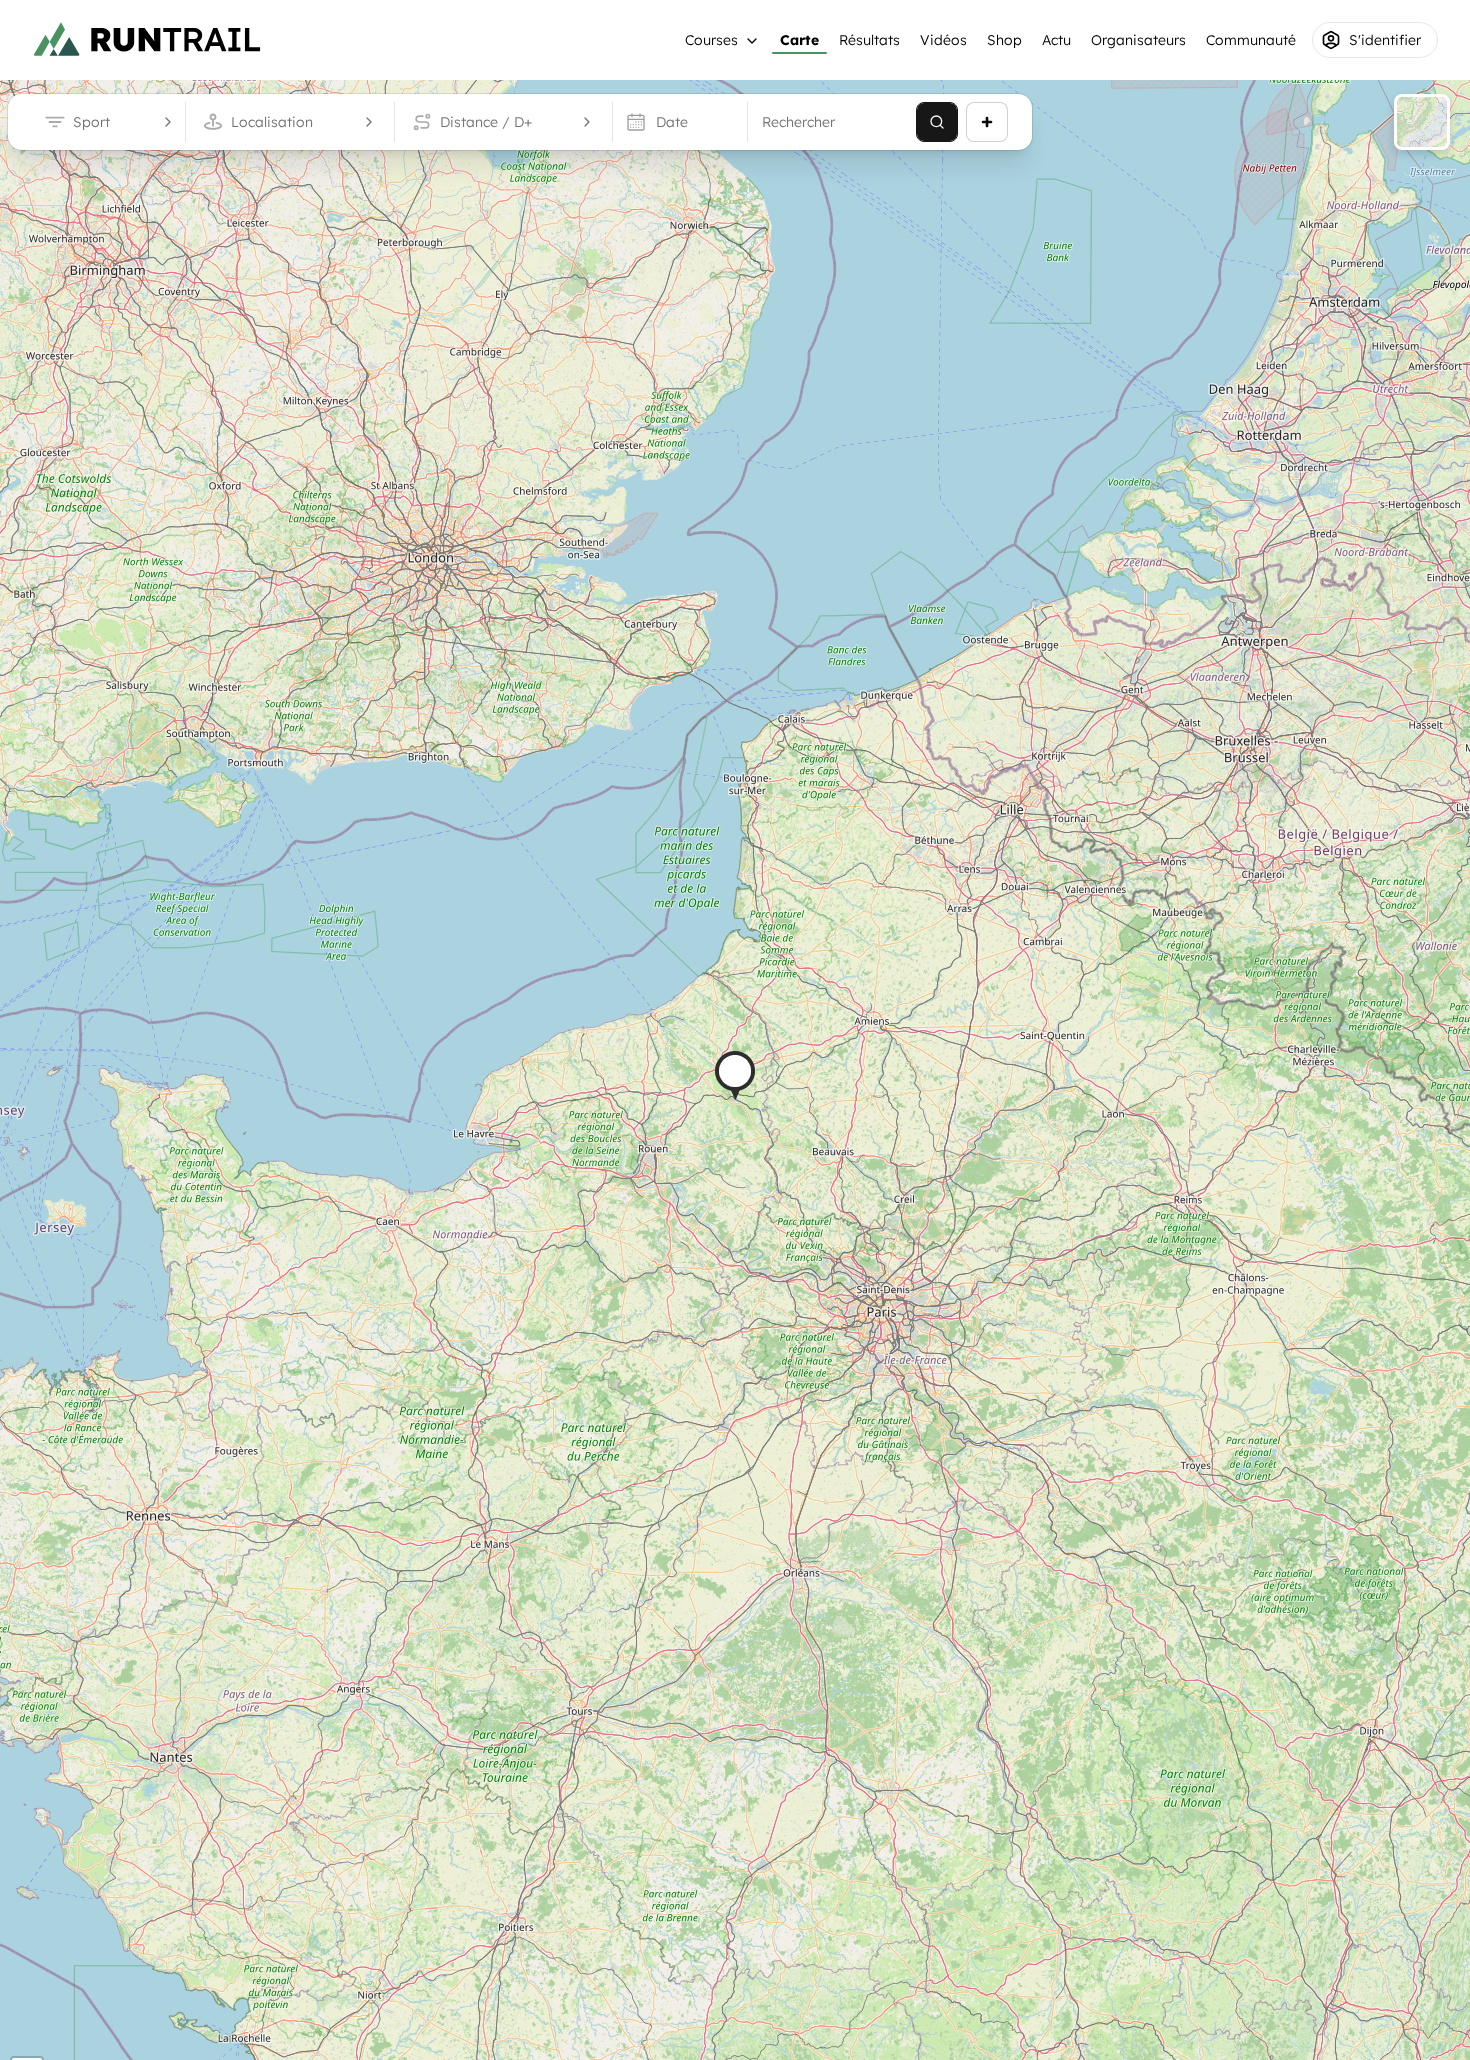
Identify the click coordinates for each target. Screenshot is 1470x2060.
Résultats (869, 40)
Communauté (1251, 40)
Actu (1056, 40)
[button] (735, 1075)
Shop (1004, 40)
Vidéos (943, 40)
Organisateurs (1138, 40)
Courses (711, 40)
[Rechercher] (937, 122)
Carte (799, 40)
